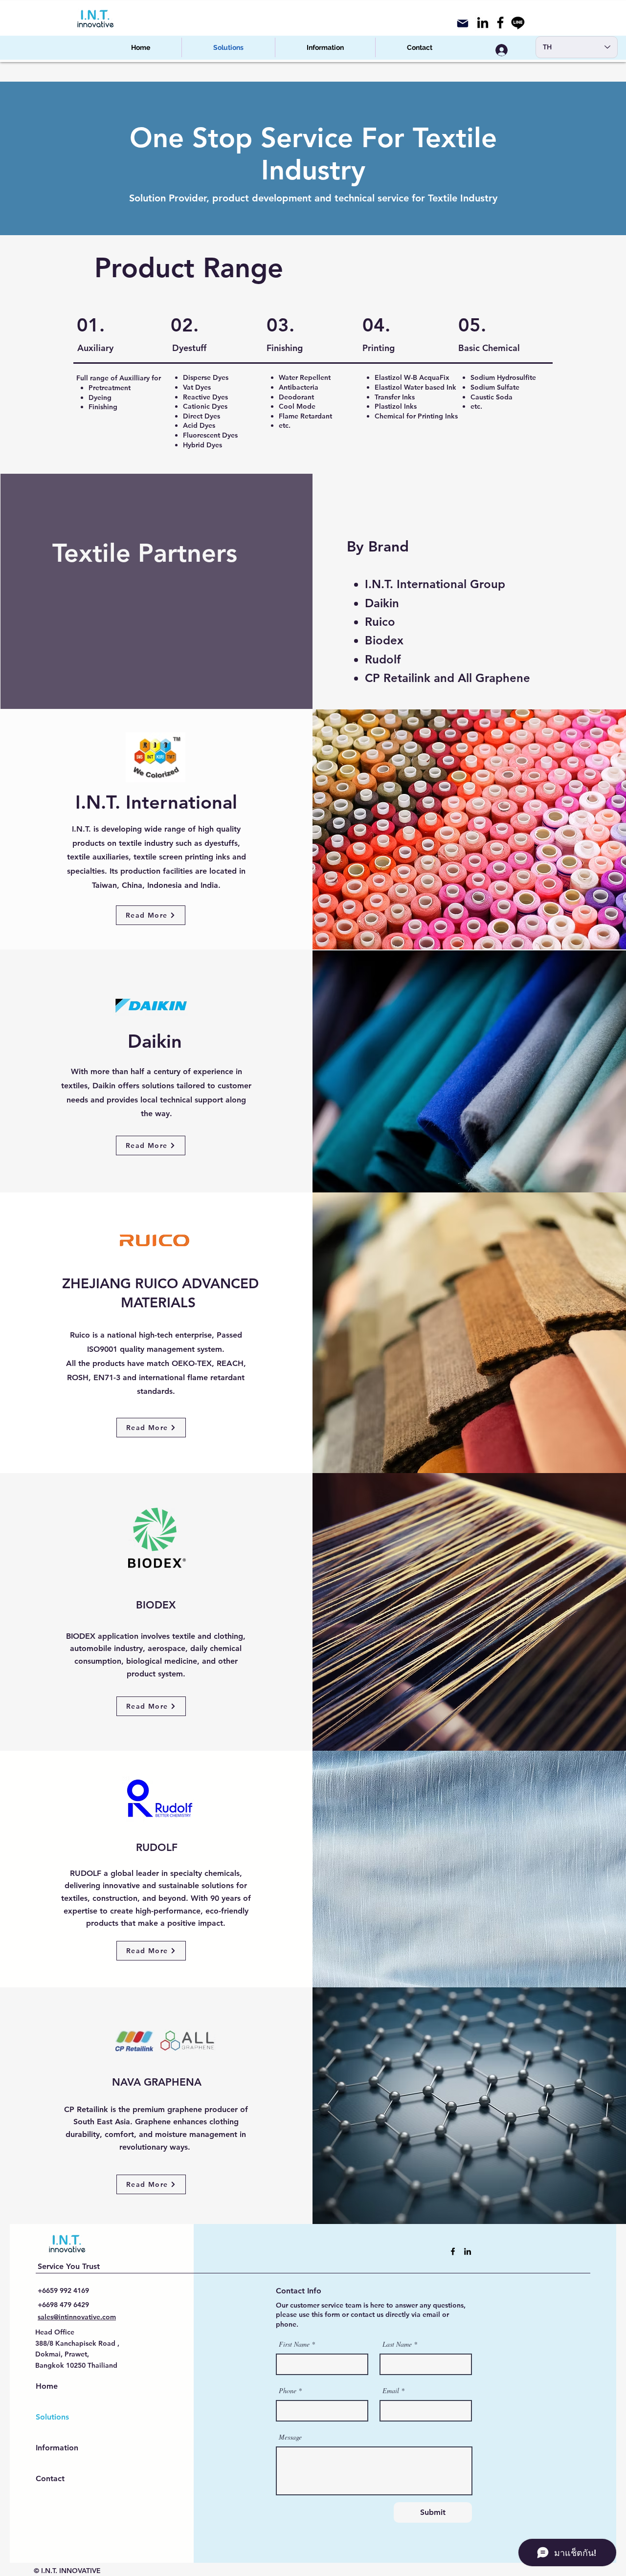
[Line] (518, 22)
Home (47, 2386)
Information (57, 2448)
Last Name (397, 2344)
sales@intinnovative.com (77, 2317)
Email (391, 2391)
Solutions (52, 2417)
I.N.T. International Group (435, 584)
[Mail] (463, 23)
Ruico (380, 622)
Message (290, 2437)
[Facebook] (500, 22)
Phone (288, 2391)
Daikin (382, 603)
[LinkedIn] (483, 22)
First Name (294, 2344)
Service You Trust (69, 2266)
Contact (50, 2478)
